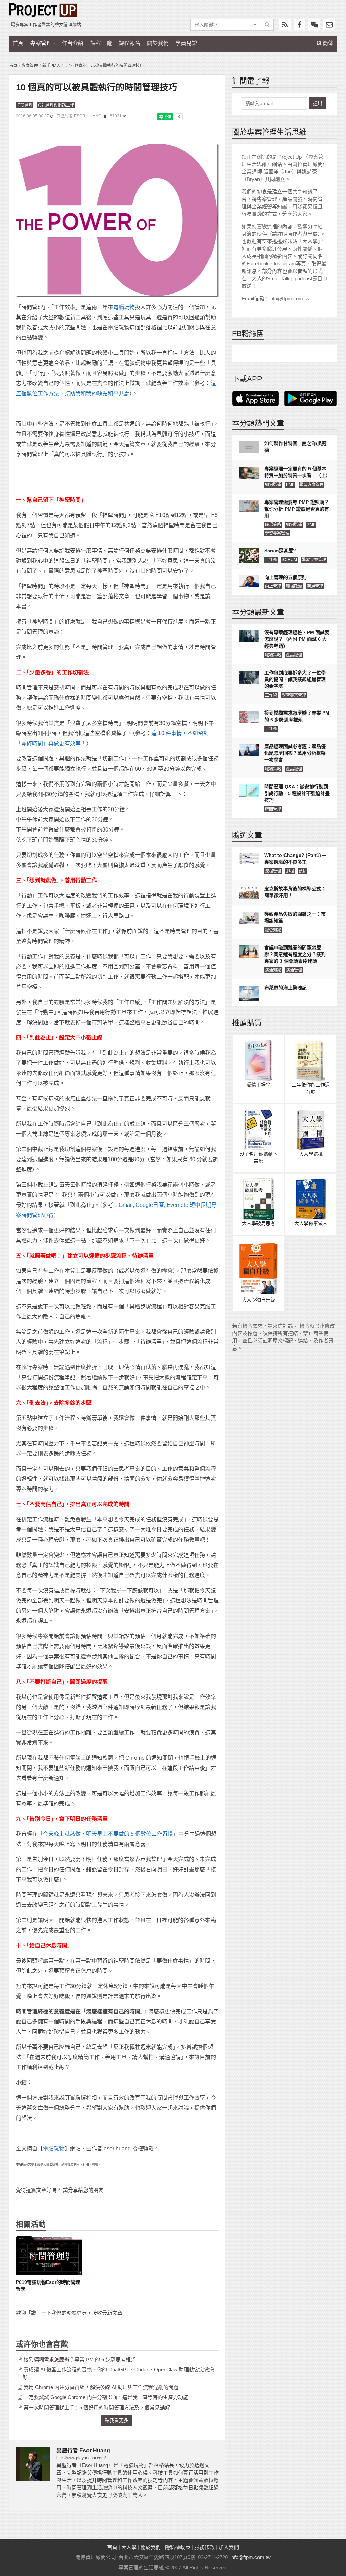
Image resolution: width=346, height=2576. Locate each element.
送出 (318, 103)
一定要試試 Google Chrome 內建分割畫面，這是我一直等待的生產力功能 (106, 2397)
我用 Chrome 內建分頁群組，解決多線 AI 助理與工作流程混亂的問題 (101, 2387)
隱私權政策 (178, 2547)
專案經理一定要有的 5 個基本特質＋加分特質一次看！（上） (297, 472)
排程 (290, 871)
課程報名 (129, 43)
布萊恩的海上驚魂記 (286, 988)
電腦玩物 (124, 307)
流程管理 (273, 871)
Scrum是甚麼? (280, 551)
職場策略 (273, 525)
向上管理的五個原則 (286, 577)
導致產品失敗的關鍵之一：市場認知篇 (295, 917)
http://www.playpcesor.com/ (81, 2458)
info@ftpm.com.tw (251, 2557)
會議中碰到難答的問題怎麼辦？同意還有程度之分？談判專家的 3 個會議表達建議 (295, 954)
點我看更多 (117, 2420)
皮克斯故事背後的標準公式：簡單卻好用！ (295, 892)
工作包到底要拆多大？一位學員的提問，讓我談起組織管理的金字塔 (295, 679)
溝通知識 (273, 970)
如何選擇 (273, 485)
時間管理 (25, 105)
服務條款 (204, 2547)
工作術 (271, 560)
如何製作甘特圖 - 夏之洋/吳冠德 (295, 447)
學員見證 (186, 43)
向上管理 (273, 586)
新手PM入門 (53, 66)
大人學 (129, 2547)
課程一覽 (101, 43)
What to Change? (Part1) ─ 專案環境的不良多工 (295, 859)
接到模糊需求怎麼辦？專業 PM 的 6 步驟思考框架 (80, 2359)
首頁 (18, 43)
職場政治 (294, 586)
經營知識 (273, 930)
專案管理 (41, 43)
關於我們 (158, 43)
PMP (290, 485)
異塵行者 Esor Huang (80, 116)
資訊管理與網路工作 (56, 105)
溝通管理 (315, 586)
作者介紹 (73, 43)
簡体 (327, 43)
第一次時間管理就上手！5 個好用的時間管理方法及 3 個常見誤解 (97, 2407)
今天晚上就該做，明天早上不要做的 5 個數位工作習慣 (108, 1834)
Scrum (289, 560)
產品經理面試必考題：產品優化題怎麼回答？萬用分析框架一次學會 (295, 753)
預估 (303, 871)
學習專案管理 (312, 485)
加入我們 (229, 2547)
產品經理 (294, 655)
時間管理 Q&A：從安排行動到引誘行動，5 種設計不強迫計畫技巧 (297, 793)
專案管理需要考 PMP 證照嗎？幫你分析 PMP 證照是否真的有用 (297, 509)
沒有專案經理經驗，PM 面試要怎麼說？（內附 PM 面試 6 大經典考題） (297, 639)
